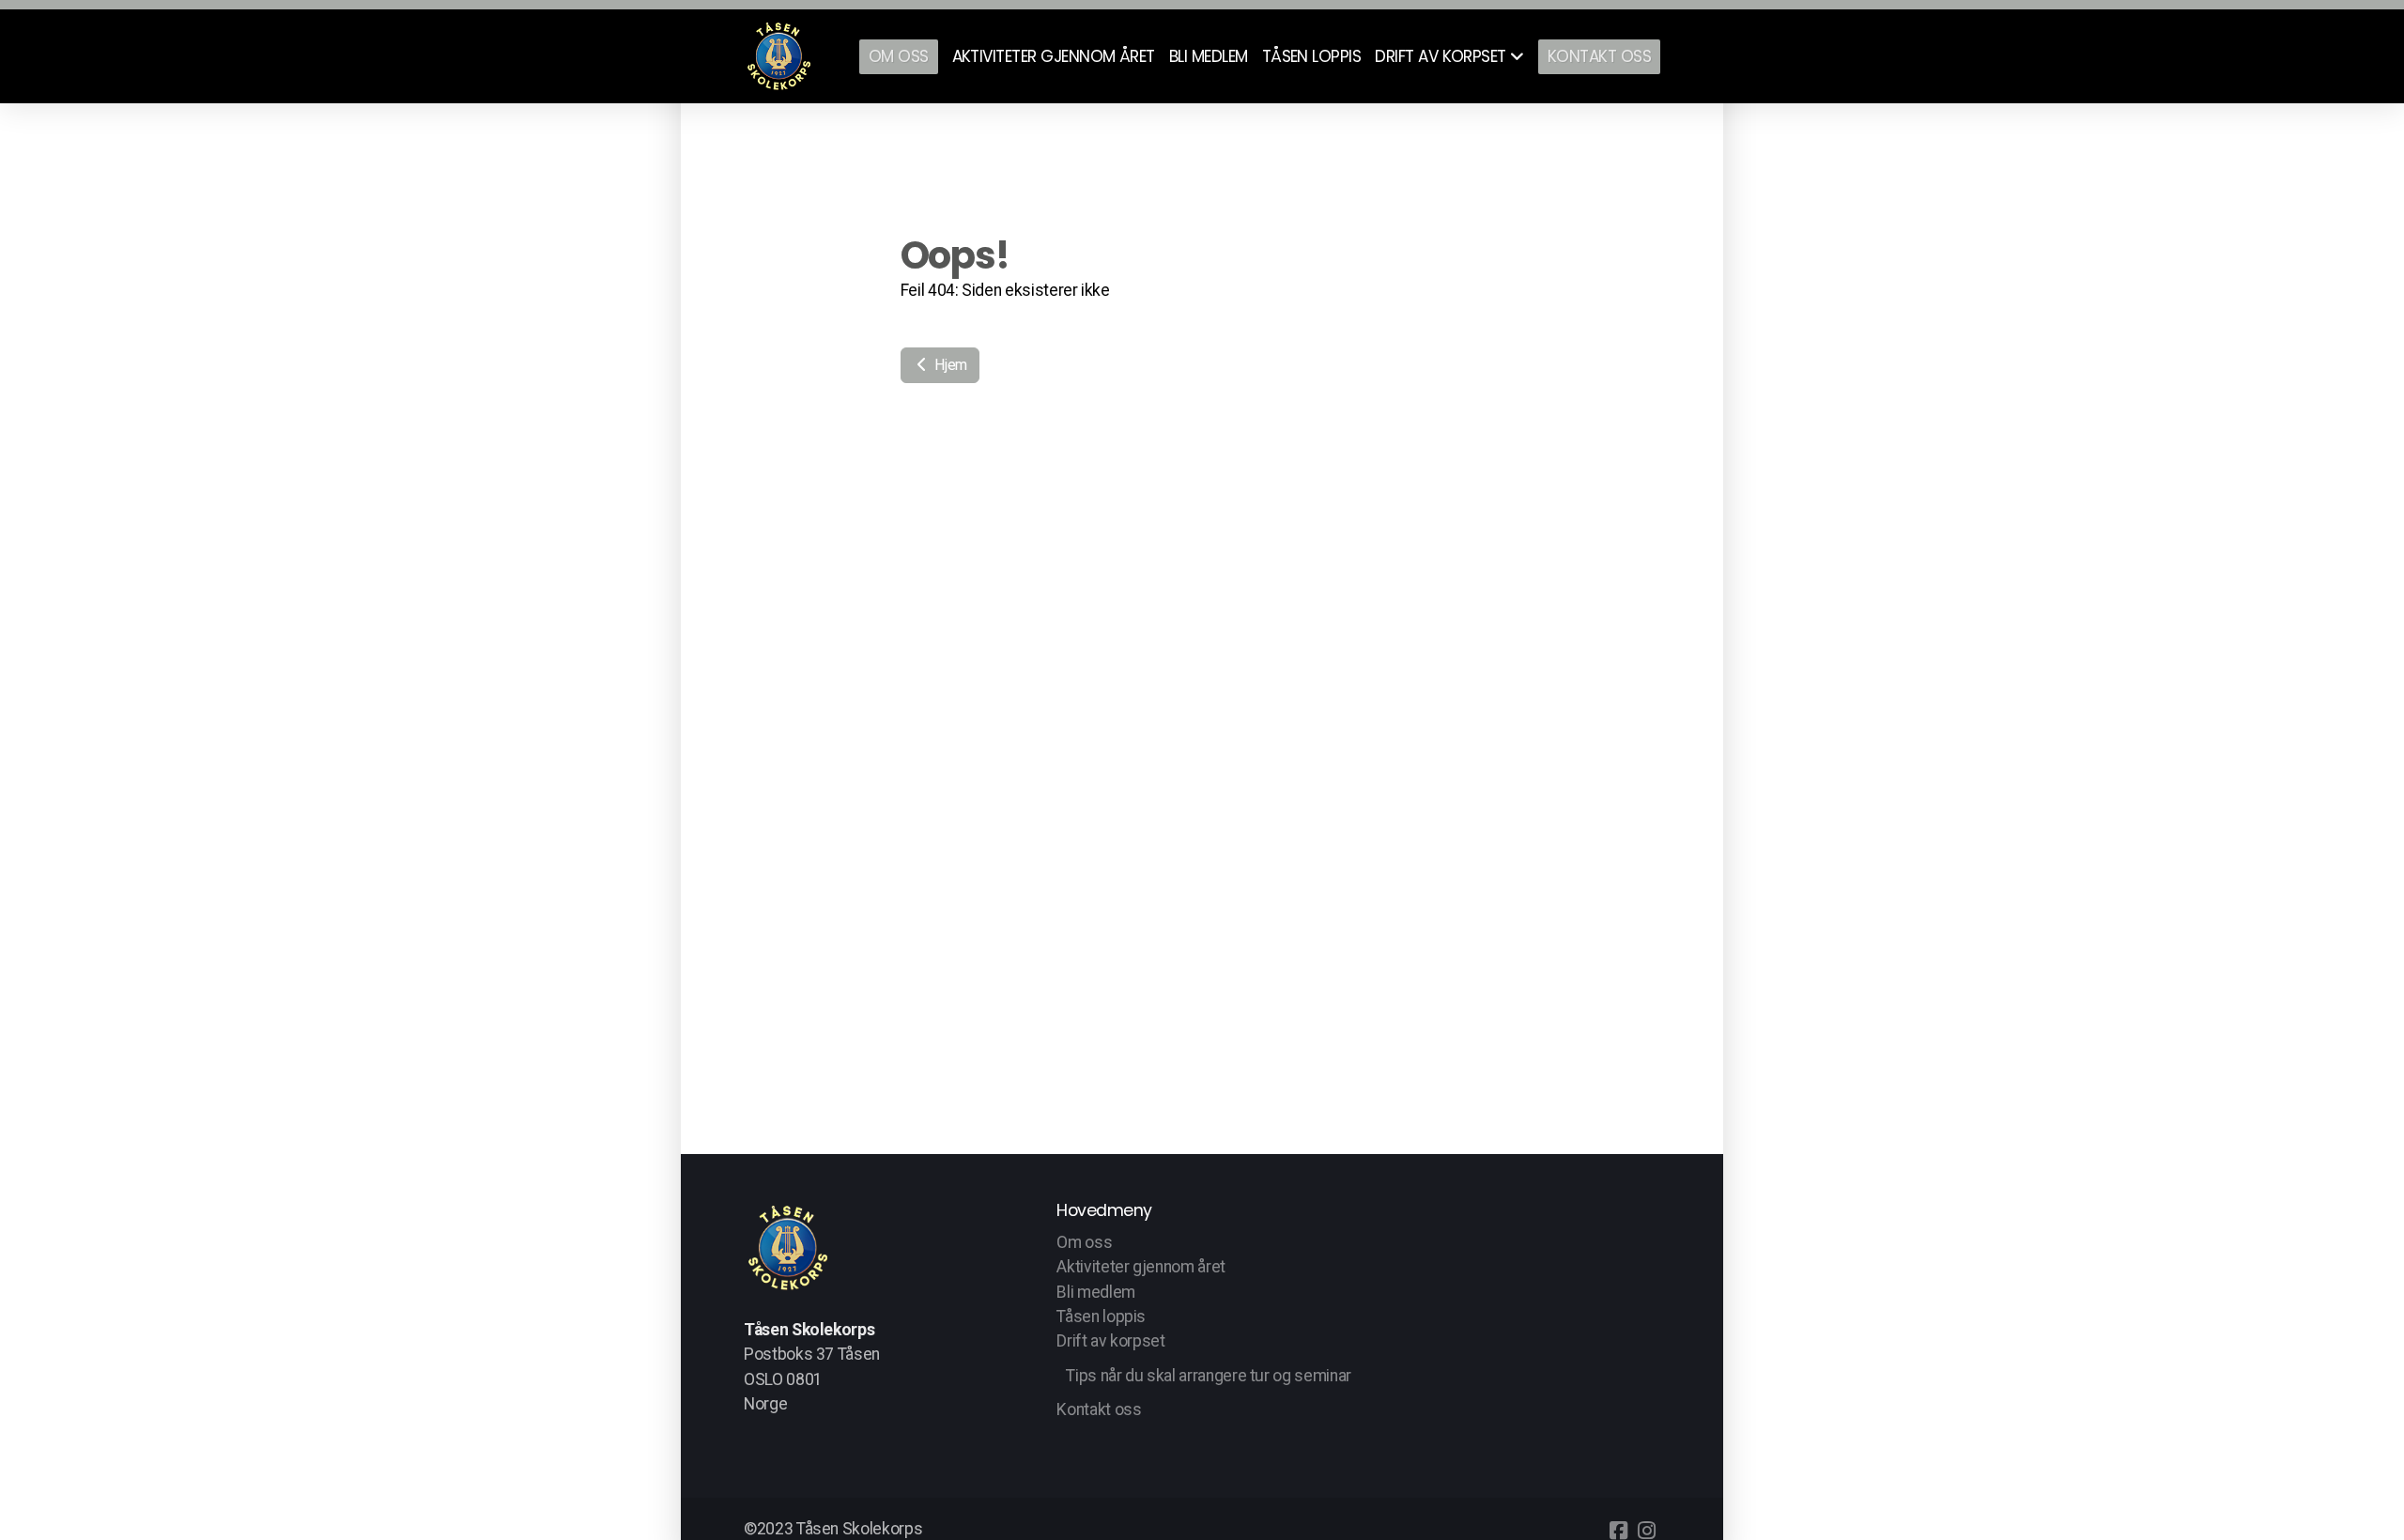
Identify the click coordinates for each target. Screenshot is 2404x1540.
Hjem (949, 365)
